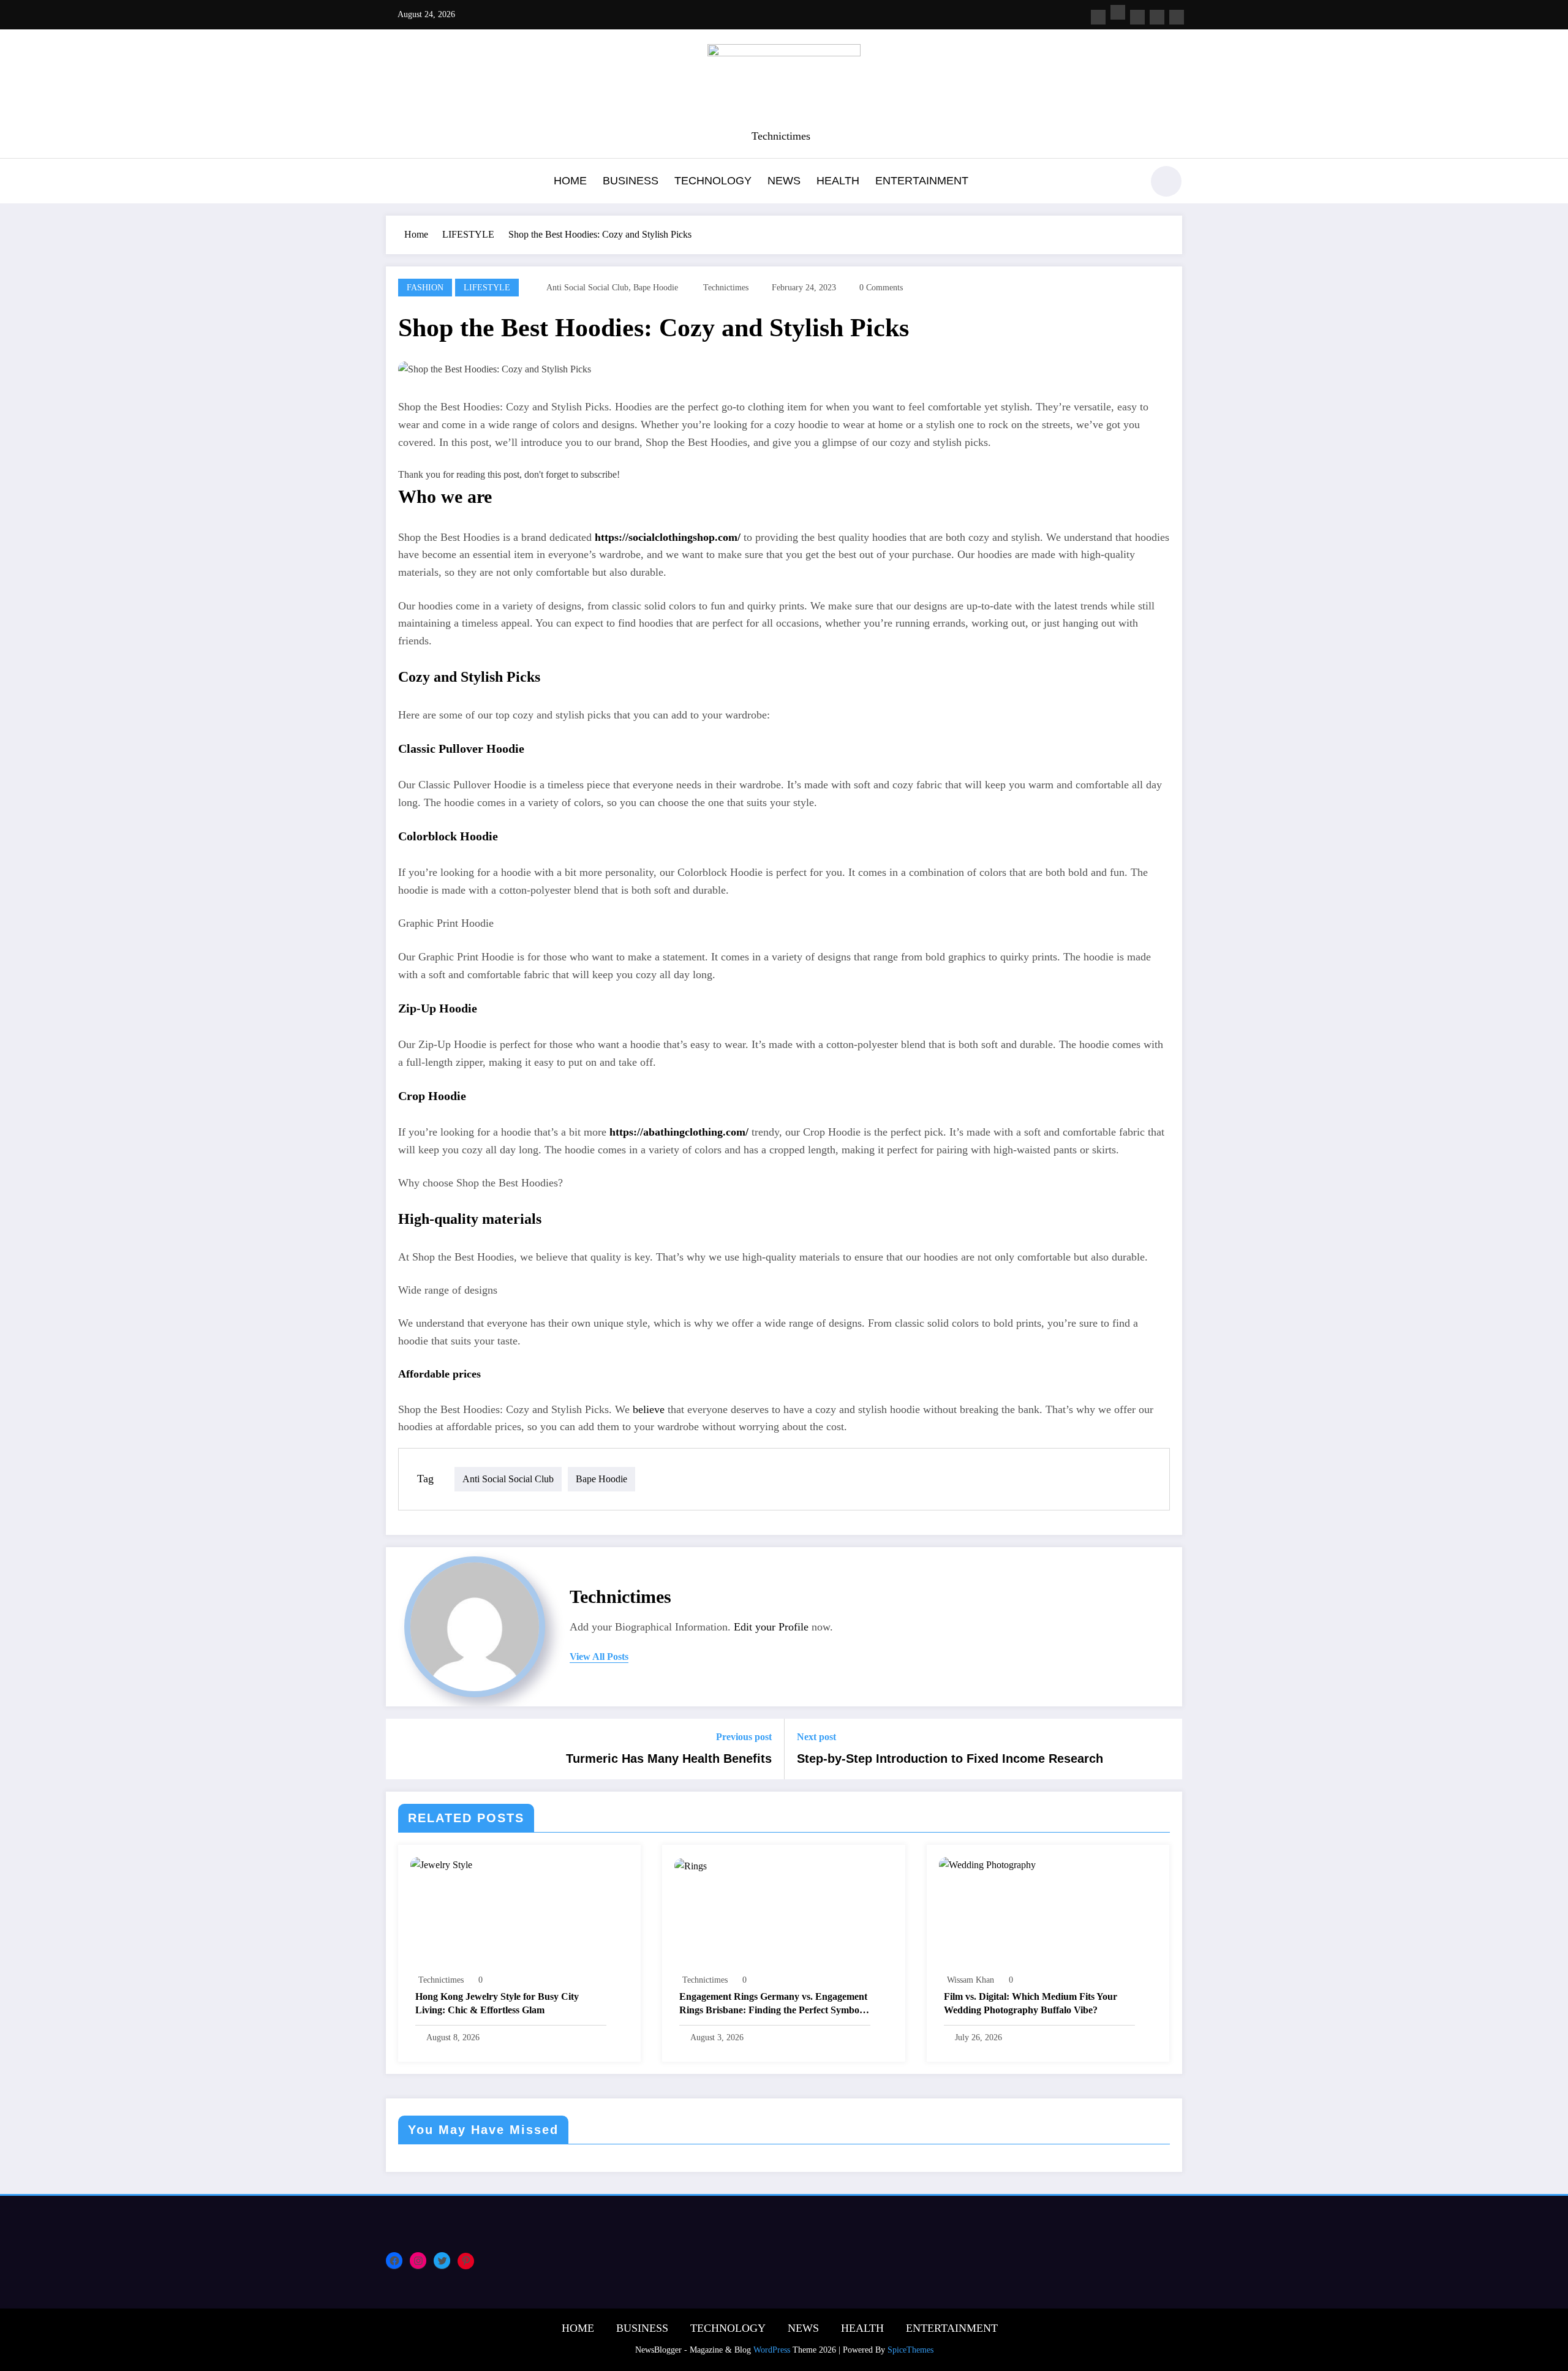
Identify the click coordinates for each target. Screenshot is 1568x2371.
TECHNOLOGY (713, 181)
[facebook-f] (1098, 17)
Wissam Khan (971, 1980)
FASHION (425, 288)
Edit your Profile (771, 1627)
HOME (570, 181)
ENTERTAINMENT (922, 181)
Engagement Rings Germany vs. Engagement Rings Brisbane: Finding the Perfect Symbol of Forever (773, 2004)
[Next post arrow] (1165, 1749)
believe (649, 1409)
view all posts (599, 1657)
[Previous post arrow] (403, 1749)
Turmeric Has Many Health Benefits (669, 1758)
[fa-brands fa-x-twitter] (1118, 12)
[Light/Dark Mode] (1166, 181)
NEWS (784, 181)
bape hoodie (656, 288)
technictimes (726, 288)
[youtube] (1177, 17)
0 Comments (881, 288)
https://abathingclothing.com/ (679, 1132)
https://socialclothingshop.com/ (668, 537)
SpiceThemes (910, 2350)
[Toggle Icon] (395, 183)
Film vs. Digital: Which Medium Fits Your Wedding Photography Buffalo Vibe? (1031, 2003)
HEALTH (838, 181)
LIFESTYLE (487, 288)
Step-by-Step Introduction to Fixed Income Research (950, 1758)
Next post (816, 1737)
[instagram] (1157, 17)
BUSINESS (631, 181)
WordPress (772, 2350)
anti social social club (587, 288)
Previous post (744, 1737)
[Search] (1126, 183)
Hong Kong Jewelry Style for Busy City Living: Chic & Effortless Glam (497, 2003)
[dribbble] (1137, 17)
